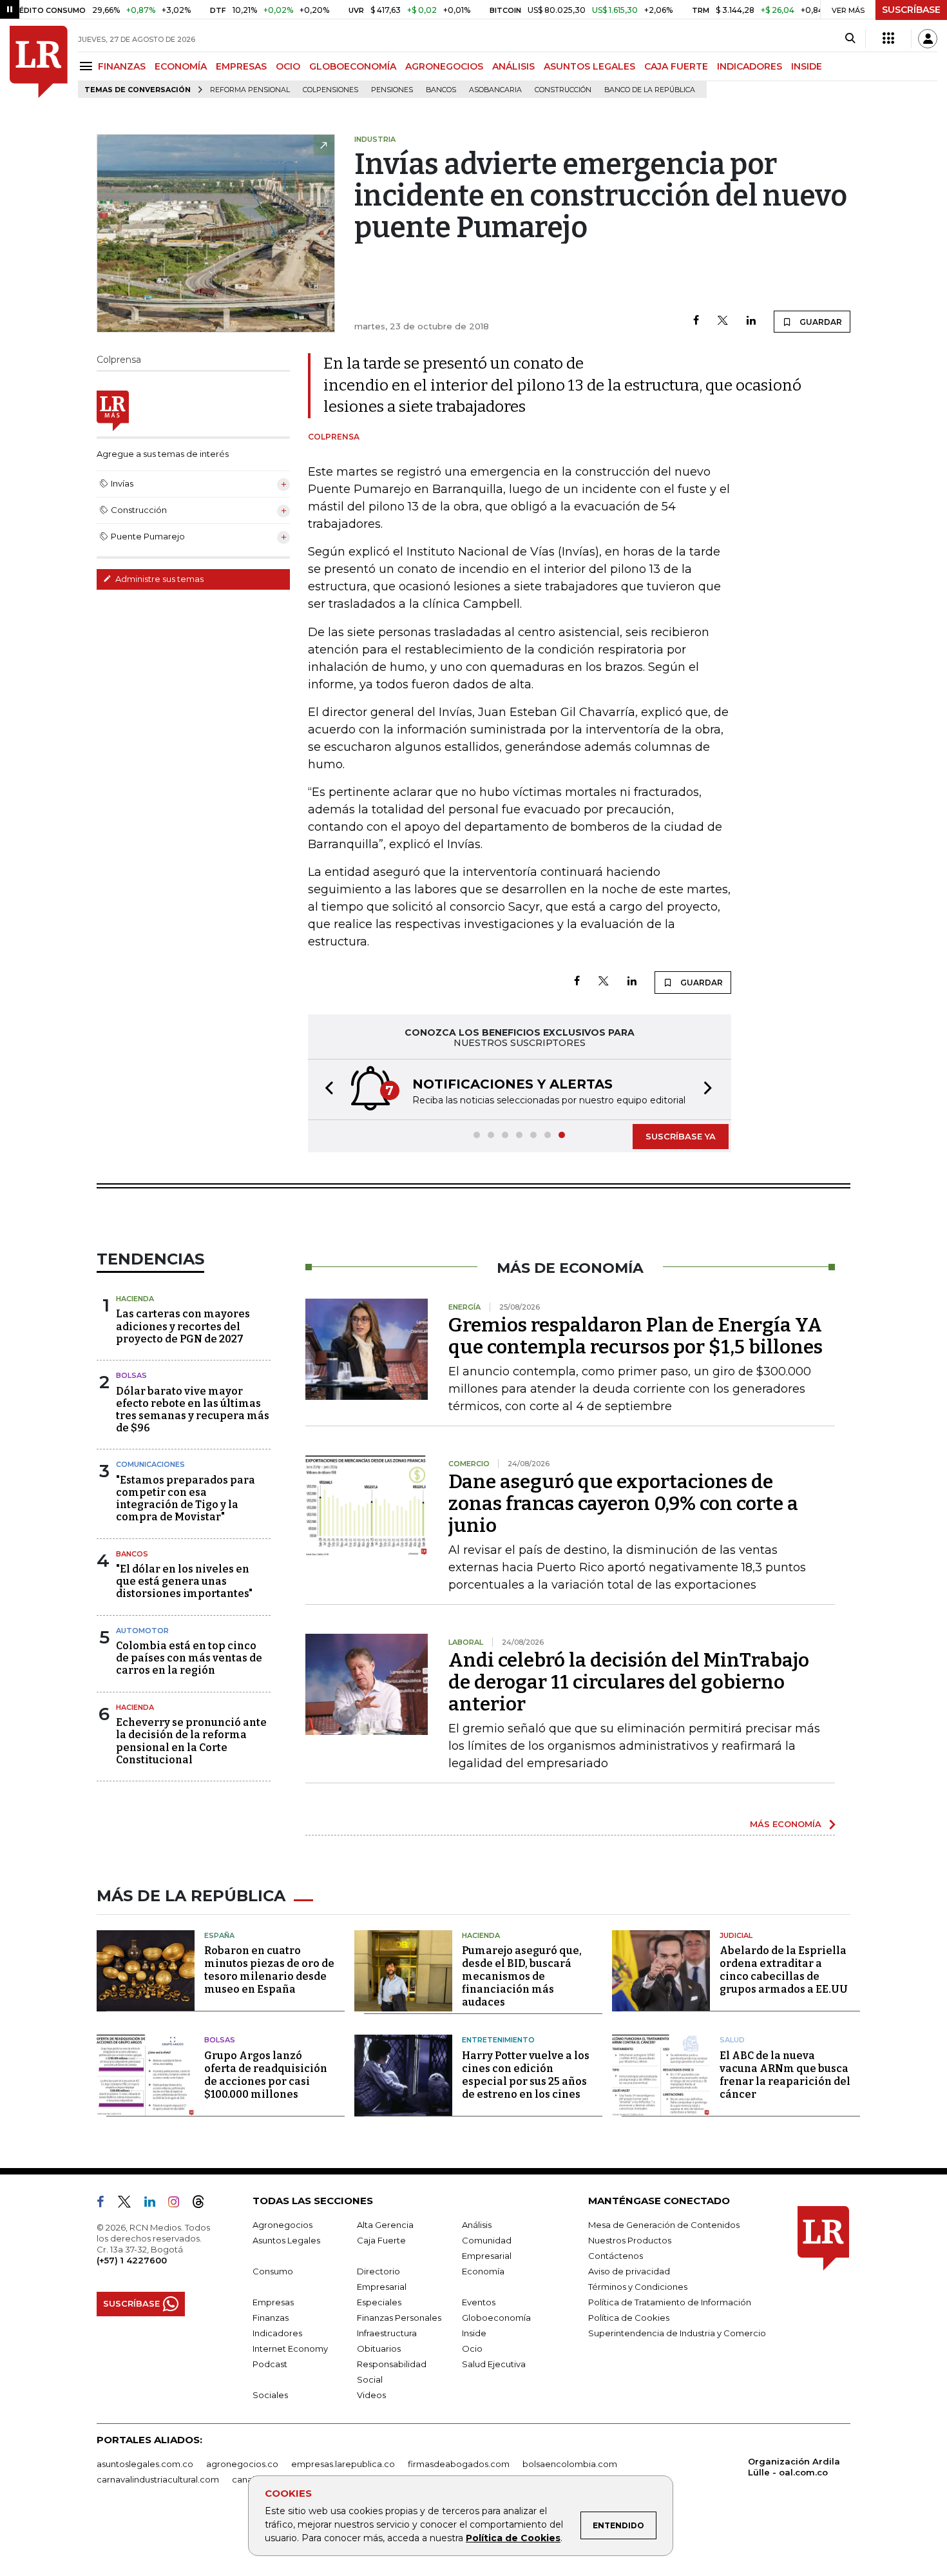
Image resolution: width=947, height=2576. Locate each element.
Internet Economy (290, 2348)
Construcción (563, 90)
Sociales (270, 2395)
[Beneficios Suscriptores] (888, 39)
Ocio (472, 2348)
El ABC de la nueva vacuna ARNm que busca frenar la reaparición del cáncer (785, 2075)
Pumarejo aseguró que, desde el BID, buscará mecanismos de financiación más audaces (522, 1976)
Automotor (142, 1631)
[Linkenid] (155, 2204)
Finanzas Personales (399, 2318)
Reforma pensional (250, 90)
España (219, 1935)
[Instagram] (179, 2204)
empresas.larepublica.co (343, 2464)
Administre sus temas (158, 579)
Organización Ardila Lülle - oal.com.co (794, 2467)
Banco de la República (650, 90)
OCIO (288, 66)
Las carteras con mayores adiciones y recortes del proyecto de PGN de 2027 (183, 1326)
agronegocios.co (242, 2464)
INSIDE (807, 66)
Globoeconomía (496, 2318)
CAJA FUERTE (676, 66)
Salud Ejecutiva (494, 2364)
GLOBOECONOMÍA (353, 66)
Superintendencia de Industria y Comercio (677, 2333)
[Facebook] (696, 321)
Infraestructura (387, 2333)
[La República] (39, 62)
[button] (325, 1089)
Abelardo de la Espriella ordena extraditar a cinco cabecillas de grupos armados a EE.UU (784, 1970)
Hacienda (135, 1299)
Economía (483, 2271)
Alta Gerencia (385, 2225)
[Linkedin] (751, 321)
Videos (371, 2395)
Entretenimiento (498, 2040)
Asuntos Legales (286, 2240)
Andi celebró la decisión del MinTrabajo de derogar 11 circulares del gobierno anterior (629, 1682)
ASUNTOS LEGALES (589, 66)
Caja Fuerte (381, 2240)
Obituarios (379, 2348)
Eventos (479, 2302)
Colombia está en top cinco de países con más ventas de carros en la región (189, 1658)
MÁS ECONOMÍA (786, 1824)
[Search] (850, 39)
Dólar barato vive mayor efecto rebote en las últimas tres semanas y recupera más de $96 (193, 1410)
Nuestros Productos (630, 2240)
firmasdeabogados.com (459, 2464)
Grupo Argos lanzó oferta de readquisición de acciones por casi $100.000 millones (266, 2075)
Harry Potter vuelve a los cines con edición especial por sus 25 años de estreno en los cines (526, 2075)
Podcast (270, 2364)
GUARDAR (820, 322)
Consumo (273, 2271)
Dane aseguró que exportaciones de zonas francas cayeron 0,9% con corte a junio (623, 1504)
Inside (474, 2333)
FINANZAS (122, 66)
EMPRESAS (241, 66)
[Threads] (204, 2204)
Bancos (441, 90)
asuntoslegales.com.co (145, 2464)
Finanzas (271, 2318)
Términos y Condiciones (638, 2287)
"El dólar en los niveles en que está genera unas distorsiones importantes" (184, 1581)
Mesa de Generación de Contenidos (664, 2225)
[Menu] (88, 66)
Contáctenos (616, 2256)
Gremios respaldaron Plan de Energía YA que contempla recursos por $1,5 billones (636, 1336)
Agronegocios (282, 2225)
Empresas (273, 2302)
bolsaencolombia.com (570, 2464)
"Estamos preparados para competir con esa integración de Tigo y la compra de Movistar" (186, 1499)
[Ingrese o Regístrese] (928, 39)
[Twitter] (723, 321)
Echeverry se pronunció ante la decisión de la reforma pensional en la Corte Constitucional (191, 1741)
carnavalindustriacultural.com (158, 2479)
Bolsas (131, 1375)
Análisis (477, 2225)
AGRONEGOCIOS (444, 66)
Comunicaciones (150, 1464)
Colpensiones (330, 90)
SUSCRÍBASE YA (681, 1136)
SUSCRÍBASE (911, 10)
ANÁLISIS (513, 66)
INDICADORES (750, 66)
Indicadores (277, 2333)
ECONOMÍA (181, 66)
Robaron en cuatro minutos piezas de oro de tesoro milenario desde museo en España (269, 1970)
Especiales (379, 2302)
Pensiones (392, 90)
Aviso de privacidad (629, 2271)
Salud (732, 2040)
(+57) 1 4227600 (132, 2260)
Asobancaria (495, 90)
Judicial (736, 1935)
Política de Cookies (513, 2538)
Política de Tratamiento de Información (670, 2302)
